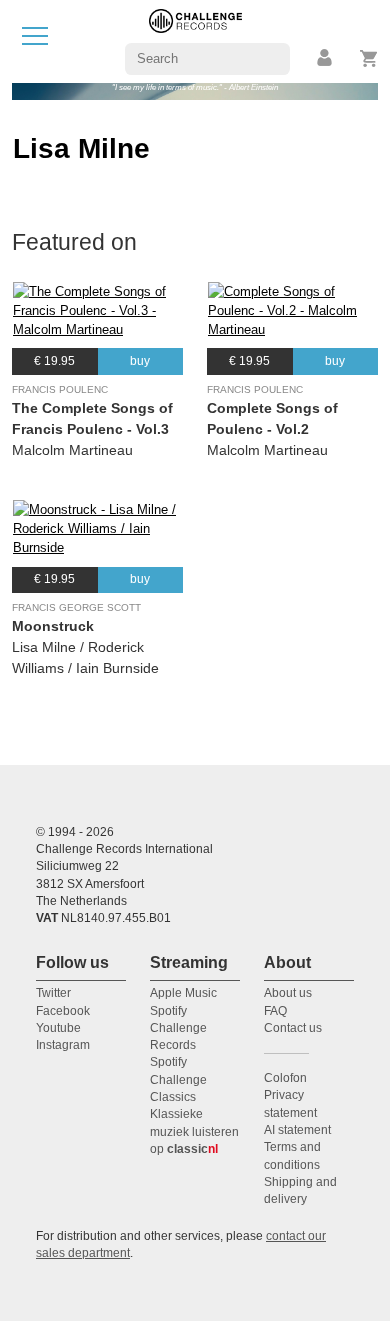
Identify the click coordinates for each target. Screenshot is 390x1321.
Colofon (285, 1078)
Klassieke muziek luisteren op (194, 1131)
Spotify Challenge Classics (178, 1079)
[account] (326, 58)
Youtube (58, 1028)
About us (288, 993)
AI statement (297, 1130)
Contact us (293, 1028)
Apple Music (183, 993)
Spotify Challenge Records (178, 1028)
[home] (195, 40)
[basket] (369, 58)
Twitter (53, 993)
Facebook (63, 1011)
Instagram (63, 1045)
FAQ (275, 1011)
